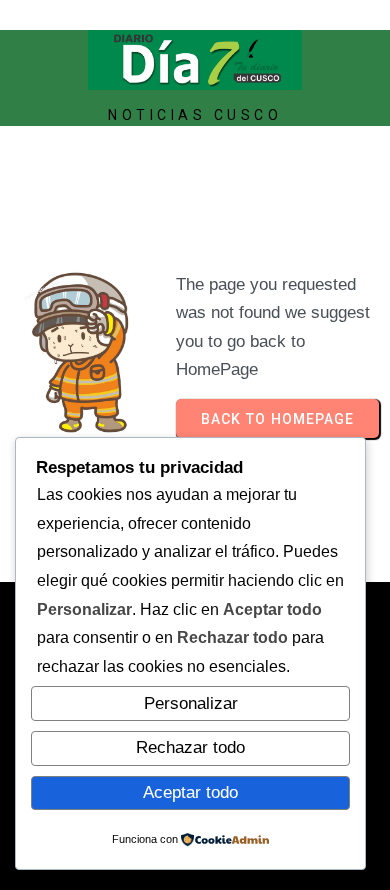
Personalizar (191, 703)
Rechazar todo (190, 747)
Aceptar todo (190, 792)
